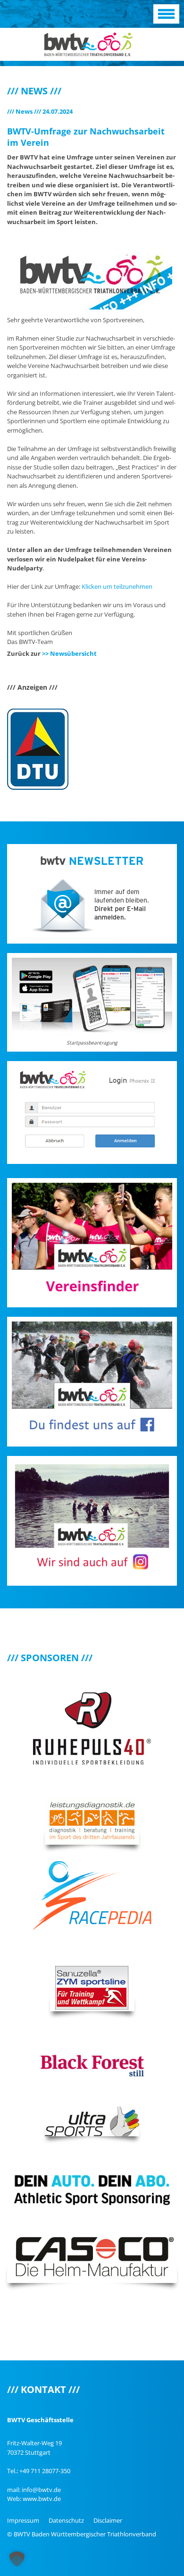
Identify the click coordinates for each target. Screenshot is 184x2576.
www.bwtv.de (42, 2499)
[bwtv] (88, 43)
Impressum (23, 2520)
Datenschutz (66, 2520)
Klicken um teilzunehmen (117, 586)
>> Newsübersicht (69, 653)
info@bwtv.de (41, 2490)
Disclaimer (108, 2520)
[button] (17, 2559)
